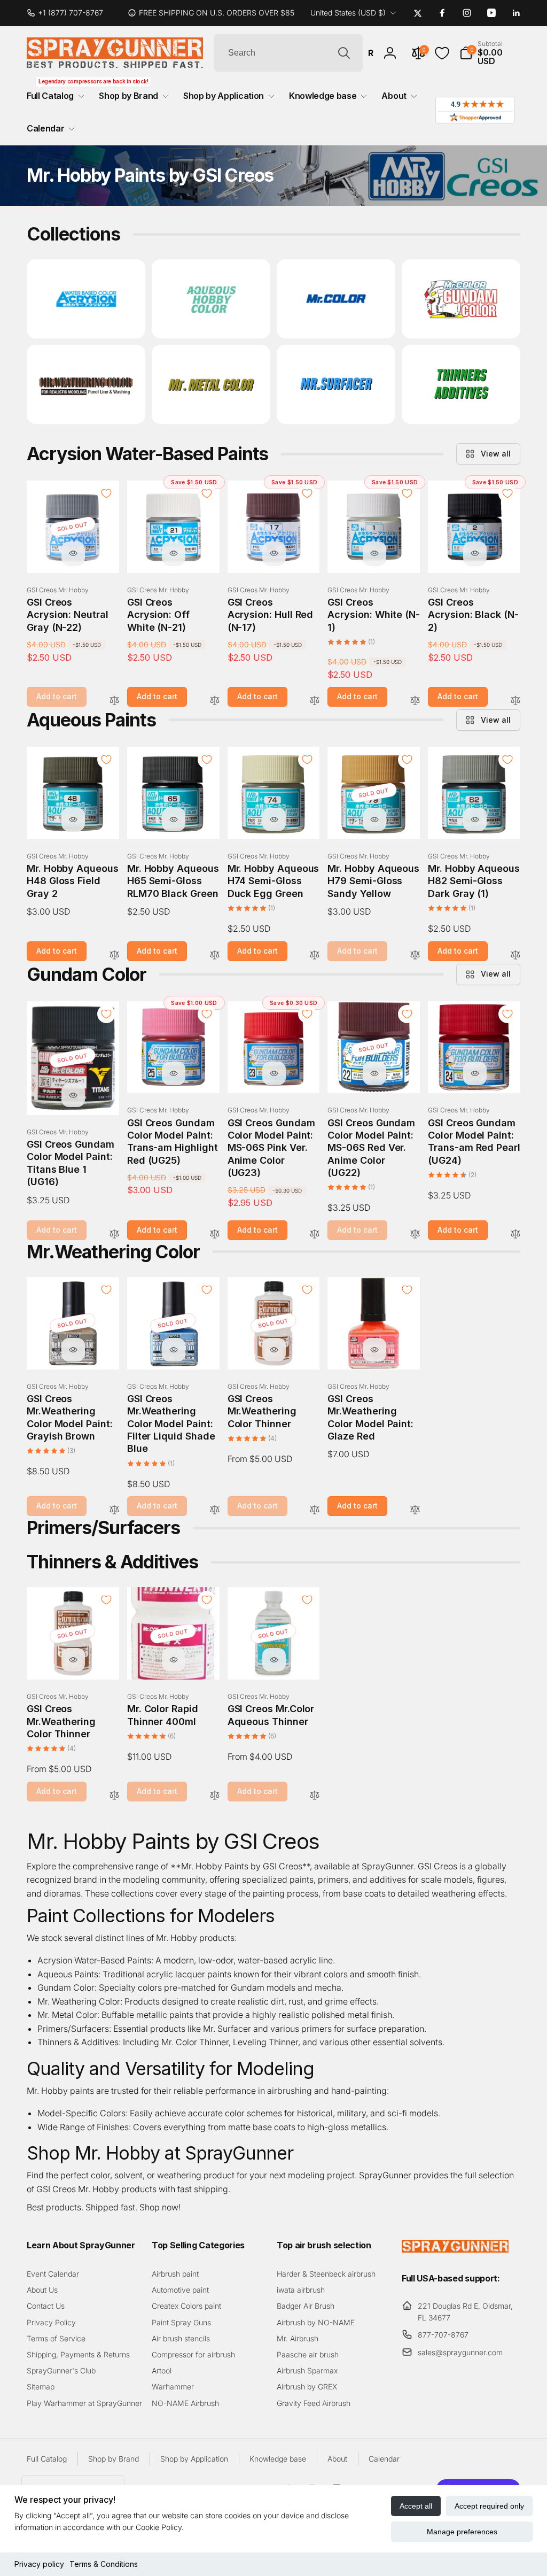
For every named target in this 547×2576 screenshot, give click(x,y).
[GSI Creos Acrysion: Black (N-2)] (475, 553)
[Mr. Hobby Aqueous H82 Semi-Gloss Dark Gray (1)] (475, 819)
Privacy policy (39, 2564)
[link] (69, 13)
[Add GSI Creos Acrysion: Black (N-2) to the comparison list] (515, 701)
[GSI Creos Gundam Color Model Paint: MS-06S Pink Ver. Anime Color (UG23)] (274, 1073)
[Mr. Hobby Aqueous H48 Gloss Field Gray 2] (73, 819)
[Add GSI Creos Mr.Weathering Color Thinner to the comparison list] (315, 1510)
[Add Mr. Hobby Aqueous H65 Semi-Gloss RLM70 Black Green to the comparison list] (215, 956)
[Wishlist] (442, 53)
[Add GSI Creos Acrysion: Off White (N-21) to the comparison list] (215, 701)
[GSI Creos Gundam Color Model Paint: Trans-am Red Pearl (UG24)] (475, 1073)
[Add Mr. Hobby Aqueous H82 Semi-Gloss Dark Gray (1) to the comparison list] (515, 956)
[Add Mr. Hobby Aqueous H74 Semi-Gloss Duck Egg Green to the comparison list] (315, 956)
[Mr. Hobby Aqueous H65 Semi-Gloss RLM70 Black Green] (174, 819)
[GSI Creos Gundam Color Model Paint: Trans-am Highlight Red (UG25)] (174, 1073)
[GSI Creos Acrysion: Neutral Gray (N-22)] (73, 553)
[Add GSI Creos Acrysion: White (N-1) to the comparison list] (415, 701)
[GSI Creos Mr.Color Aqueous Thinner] (274, 1660)
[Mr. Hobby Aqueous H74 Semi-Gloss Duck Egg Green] (274, 819)
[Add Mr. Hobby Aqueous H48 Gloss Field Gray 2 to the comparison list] (114, 956)
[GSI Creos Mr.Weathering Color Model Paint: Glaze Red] (374, 1350)
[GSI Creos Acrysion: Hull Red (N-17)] (274, 553)
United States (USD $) (348, 13)
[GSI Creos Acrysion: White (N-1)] (374, 553)
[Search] (344, 53)
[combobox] (288, 53)
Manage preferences (462, 2532)
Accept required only (489, 2506)
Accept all (416, 2506)
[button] (490, 53)
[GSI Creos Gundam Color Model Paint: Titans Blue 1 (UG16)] (73, 1095)
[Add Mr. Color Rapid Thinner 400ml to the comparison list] (215, 1796)
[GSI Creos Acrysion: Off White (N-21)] (174, 553)
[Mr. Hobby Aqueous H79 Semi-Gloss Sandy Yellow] (374, 819)
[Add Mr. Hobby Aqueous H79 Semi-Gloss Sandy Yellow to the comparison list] (415, 956)
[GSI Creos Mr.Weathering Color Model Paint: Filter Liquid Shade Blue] (174, 1350)
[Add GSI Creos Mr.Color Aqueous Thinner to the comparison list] (315, 1796)
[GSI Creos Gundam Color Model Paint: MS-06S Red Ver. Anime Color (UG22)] (374, 1073)
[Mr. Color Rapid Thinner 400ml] (174, 1660)
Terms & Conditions (104, 2564)
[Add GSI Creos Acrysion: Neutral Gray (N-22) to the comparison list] (114, 701)
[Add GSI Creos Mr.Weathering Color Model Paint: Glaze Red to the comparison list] (415, 1510)
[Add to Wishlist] (106, 493)
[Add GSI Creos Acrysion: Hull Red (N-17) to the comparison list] (315, 701)
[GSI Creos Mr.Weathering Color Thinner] (274, 1350)
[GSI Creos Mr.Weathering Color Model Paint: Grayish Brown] (73, 1350)
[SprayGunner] (455, 2249)
